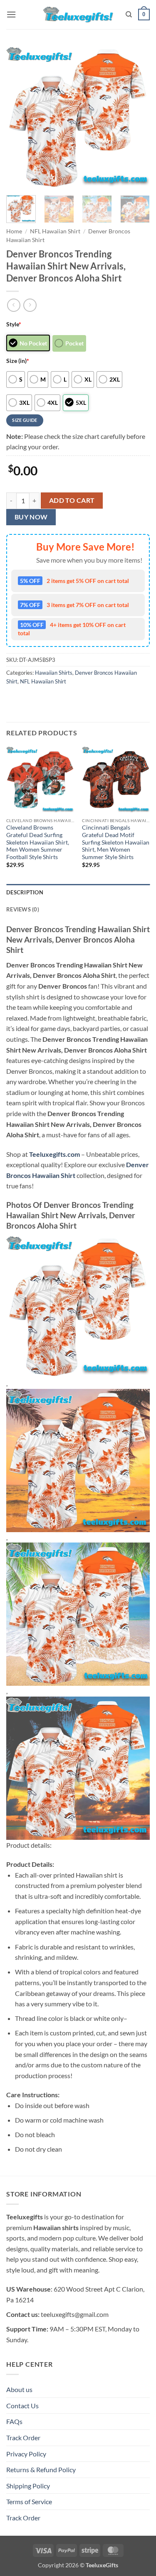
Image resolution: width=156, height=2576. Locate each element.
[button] (11, 14)
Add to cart (72, 500)
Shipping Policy (28, 2486)
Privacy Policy (26, 2454)
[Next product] (14, 305)
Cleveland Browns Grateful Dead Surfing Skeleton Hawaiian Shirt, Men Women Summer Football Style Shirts (38, 842)
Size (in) (18, 361)
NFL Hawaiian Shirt (55, 231)
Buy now (31, 517)
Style (14, 324)
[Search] (129, 15)
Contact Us (22, 2406)
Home (14, 231)
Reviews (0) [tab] (23, 909)
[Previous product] (30, 305)
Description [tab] (25, 892)
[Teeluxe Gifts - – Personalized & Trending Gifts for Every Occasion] (78, 14)
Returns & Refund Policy (41, 2469)
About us (19, 2389)
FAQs (14, 2421)
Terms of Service (29, 2501)
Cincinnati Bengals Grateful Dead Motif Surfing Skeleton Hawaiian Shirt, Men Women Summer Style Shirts (116, 842)
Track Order (23, 2438)
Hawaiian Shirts (54, 673)
